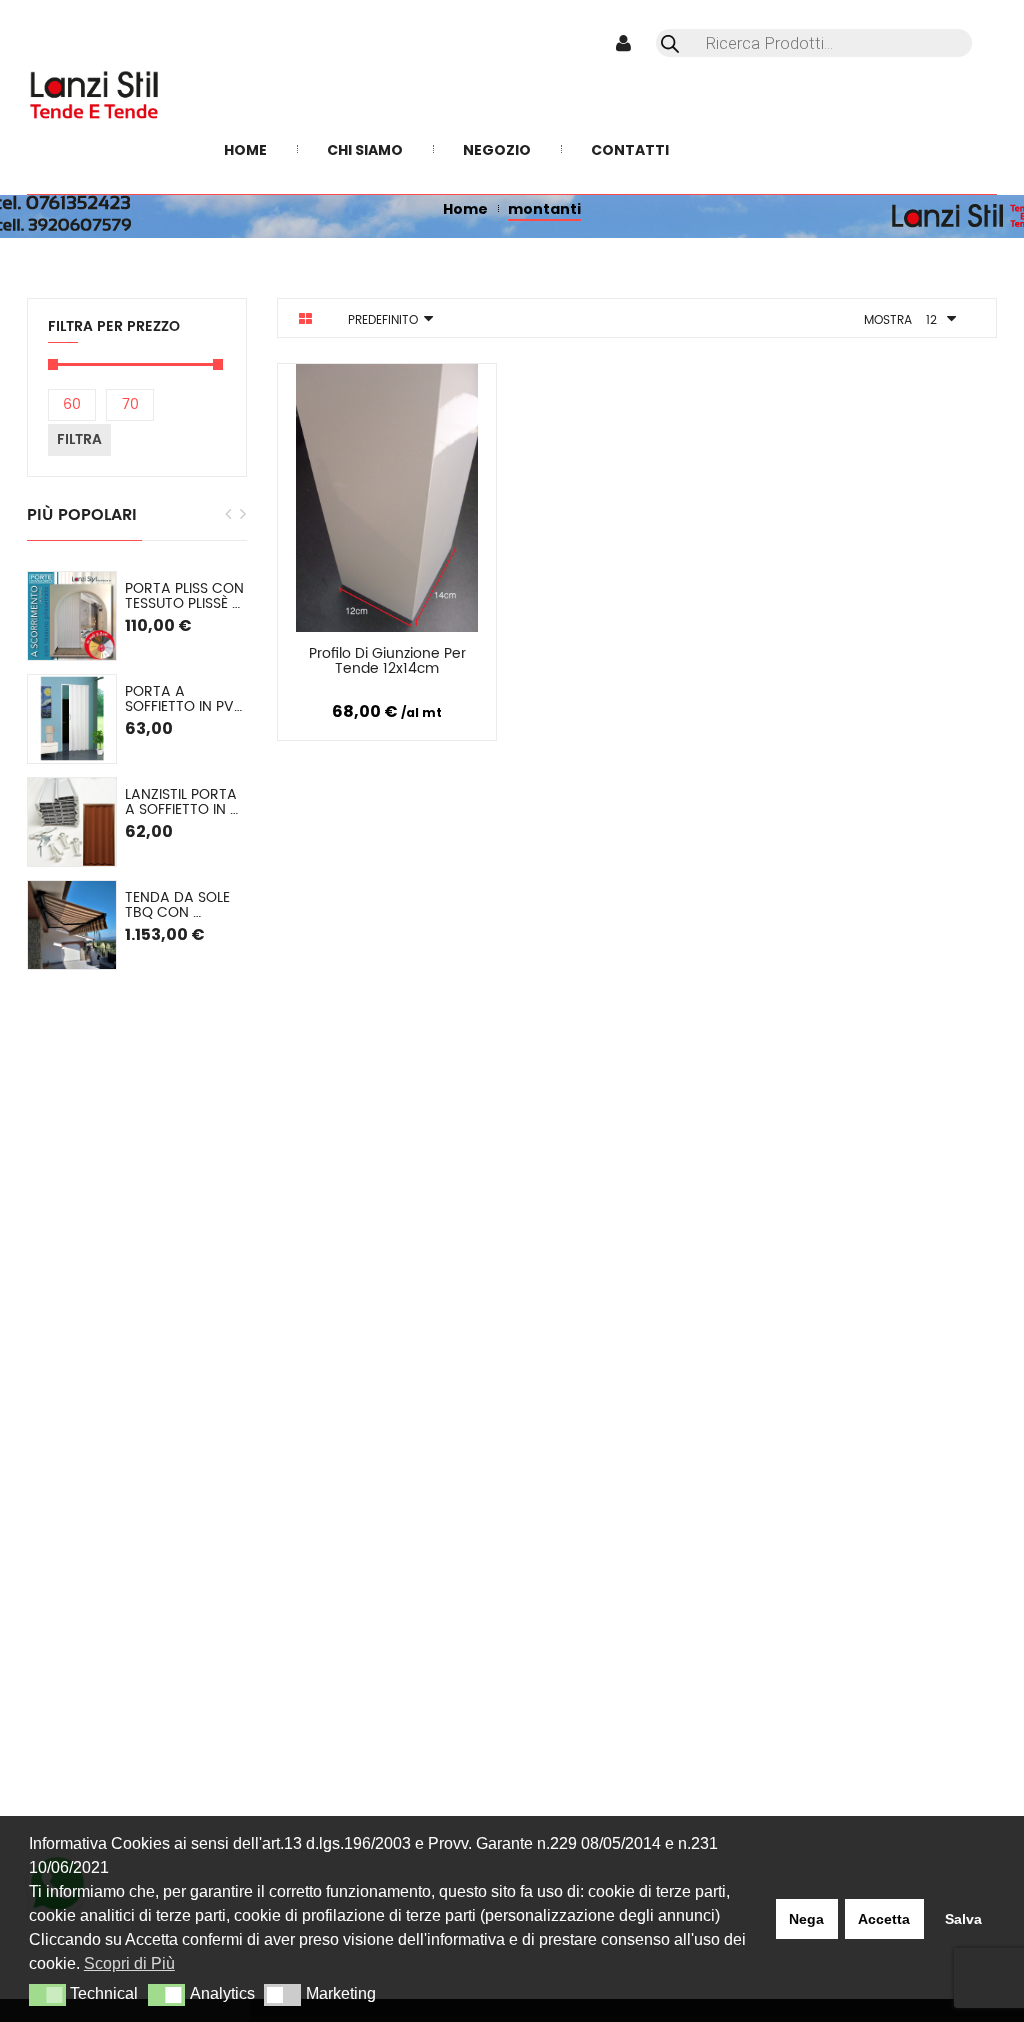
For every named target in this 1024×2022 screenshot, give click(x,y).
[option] (137, 770)
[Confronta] (418, 657)
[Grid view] (305, 319)
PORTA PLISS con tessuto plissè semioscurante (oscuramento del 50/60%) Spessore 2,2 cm (186, 596)
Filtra (79, 439)
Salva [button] (963, 1919)
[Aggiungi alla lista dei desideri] (467, 657)
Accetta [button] (884, 1919)
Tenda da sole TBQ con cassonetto (179, 905)
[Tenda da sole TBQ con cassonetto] (72, 925)
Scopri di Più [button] (129, 1963)
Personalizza (338, 657)
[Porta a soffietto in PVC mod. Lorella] (72, 719)
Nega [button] (806, 1919)
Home (465, 209)
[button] (47, 1995)
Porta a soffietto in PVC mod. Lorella (186, 699)
